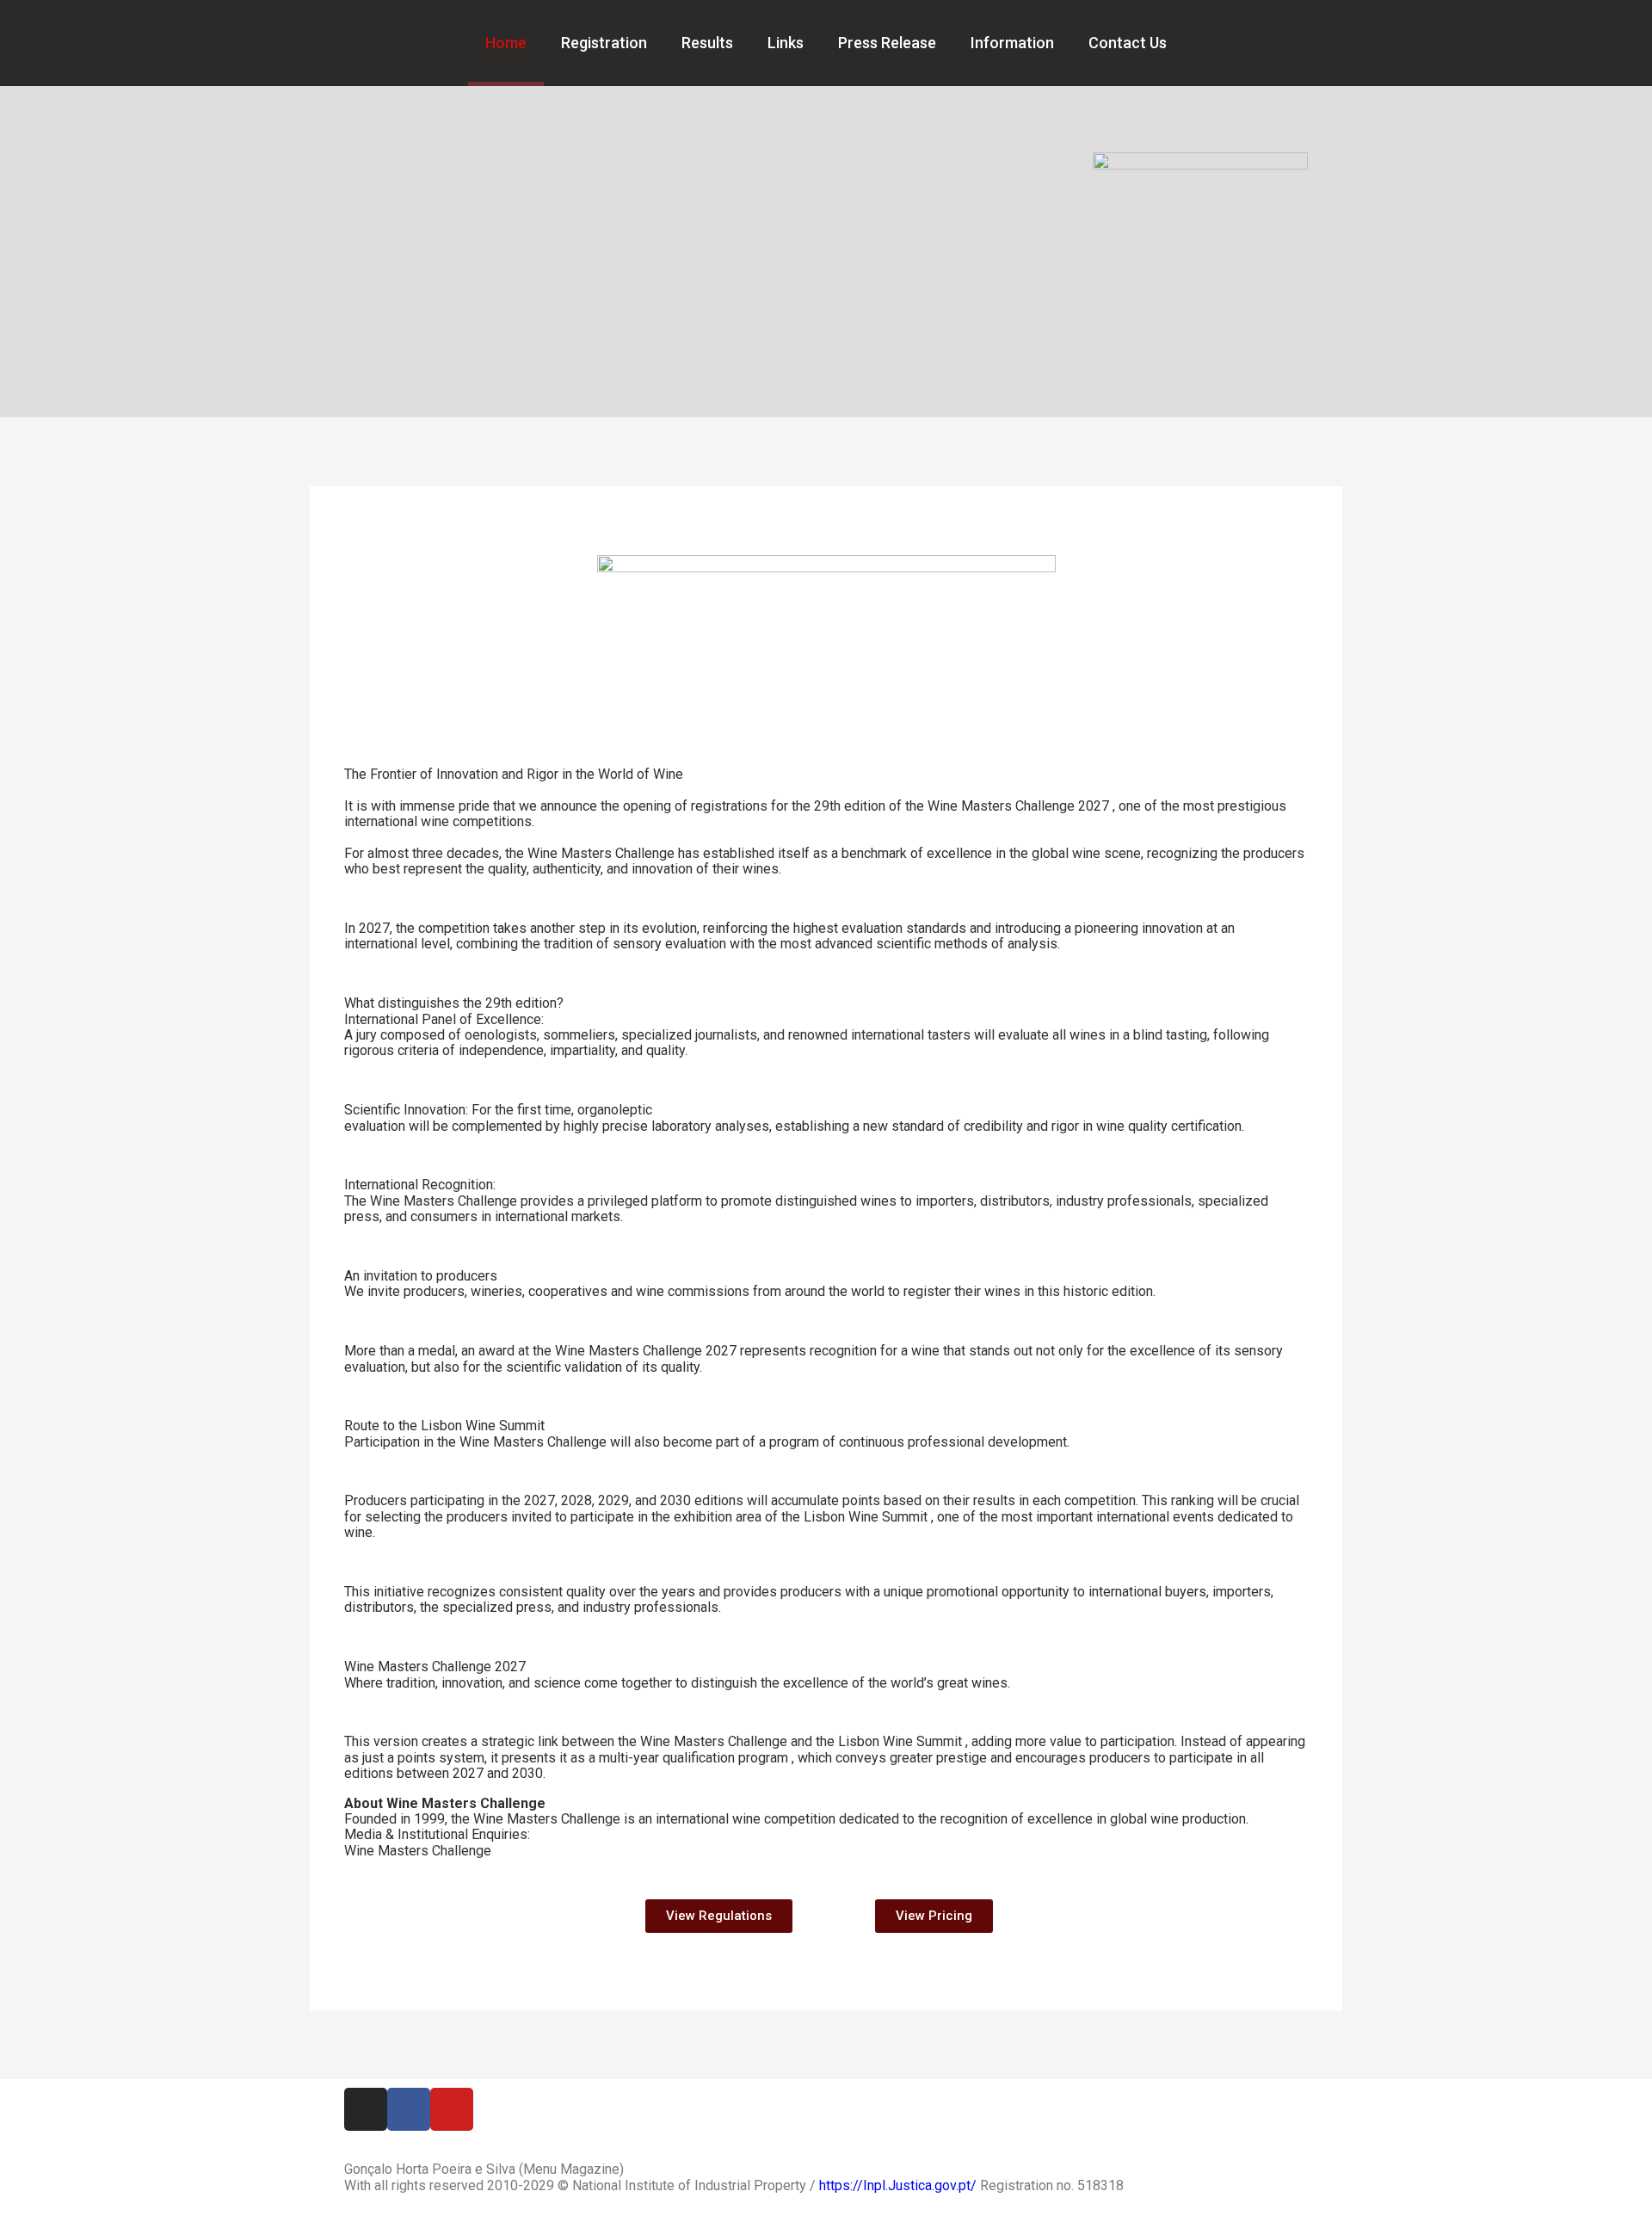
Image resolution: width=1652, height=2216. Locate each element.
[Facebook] (409, 2109)
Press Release (887, 43)
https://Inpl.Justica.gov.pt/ (898, 2185)
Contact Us (1128, 43)
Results (707, 43)
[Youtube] (452, 2109)
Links (786, 43)
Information (1012, 43)
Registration (604, 43)
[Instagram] (366, 2109)
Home (506, 43)
